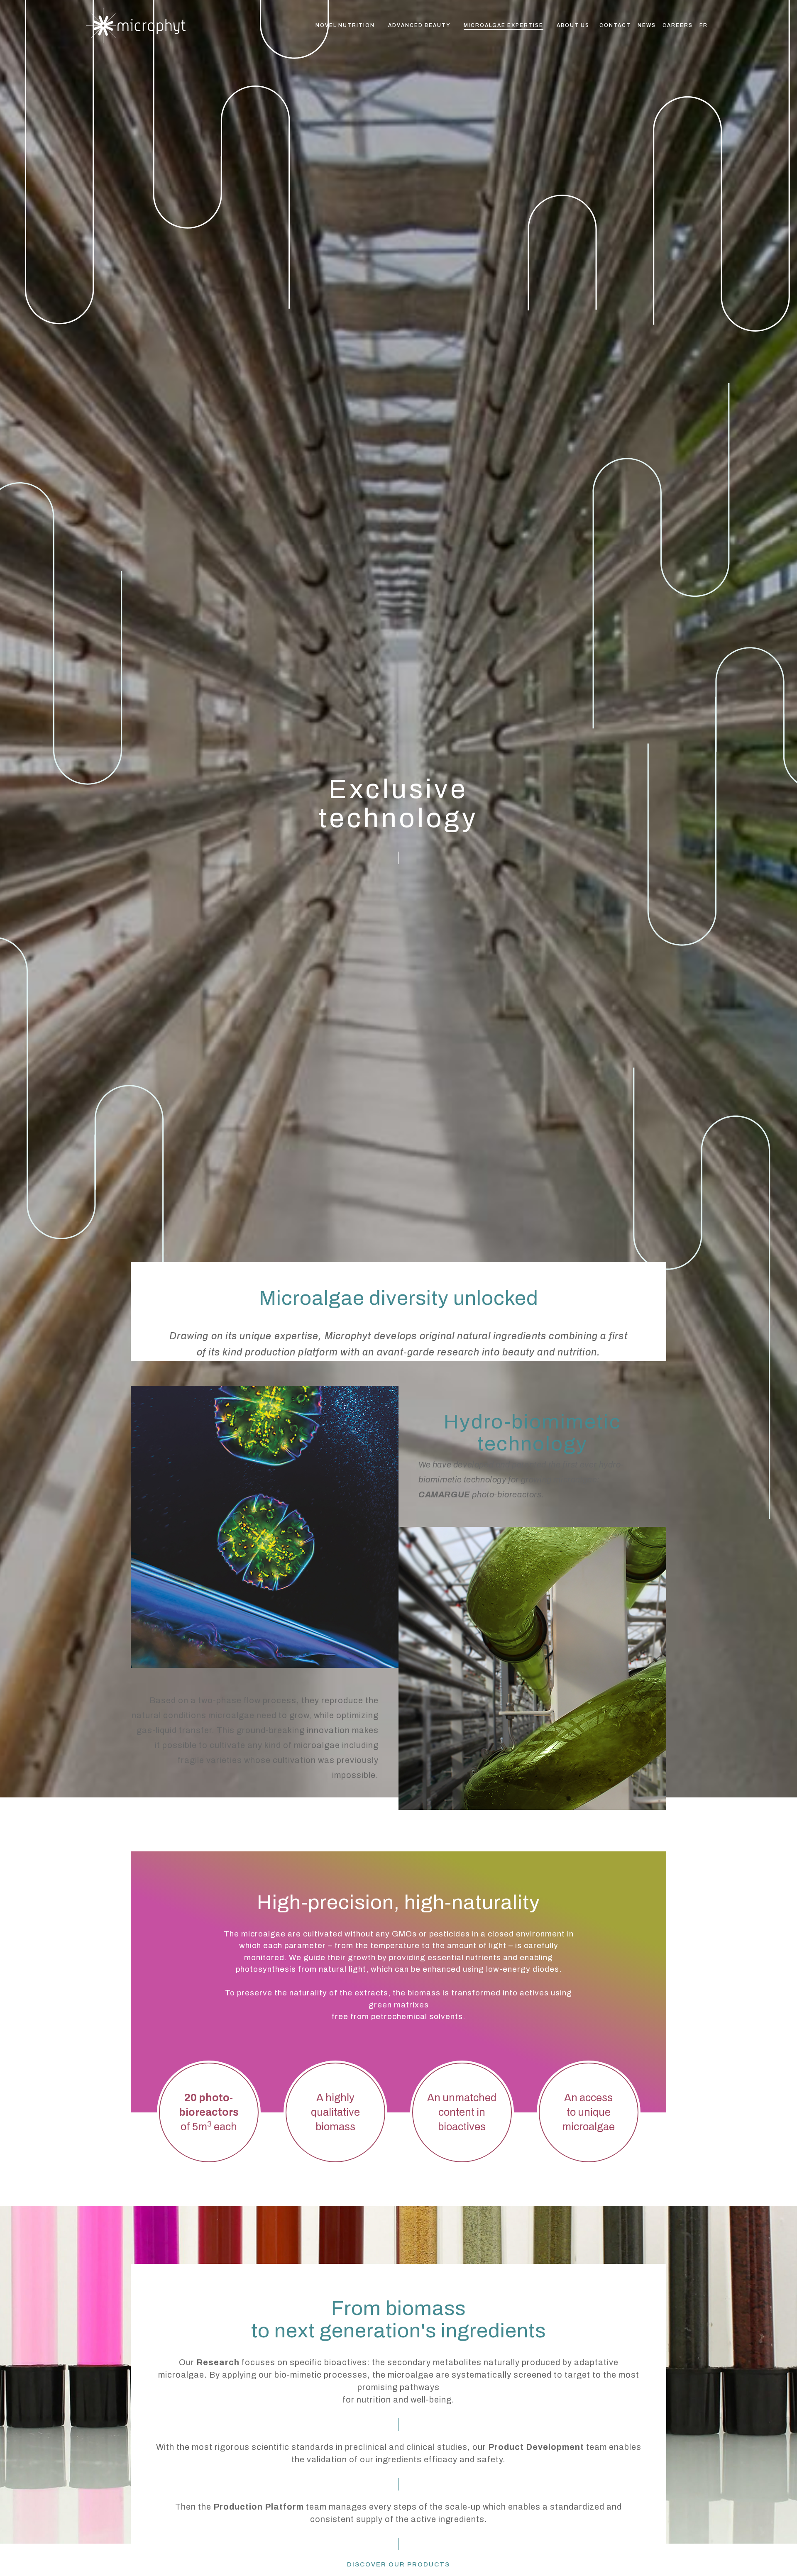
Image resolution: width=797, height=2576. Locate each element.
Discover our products (398, 2564)
